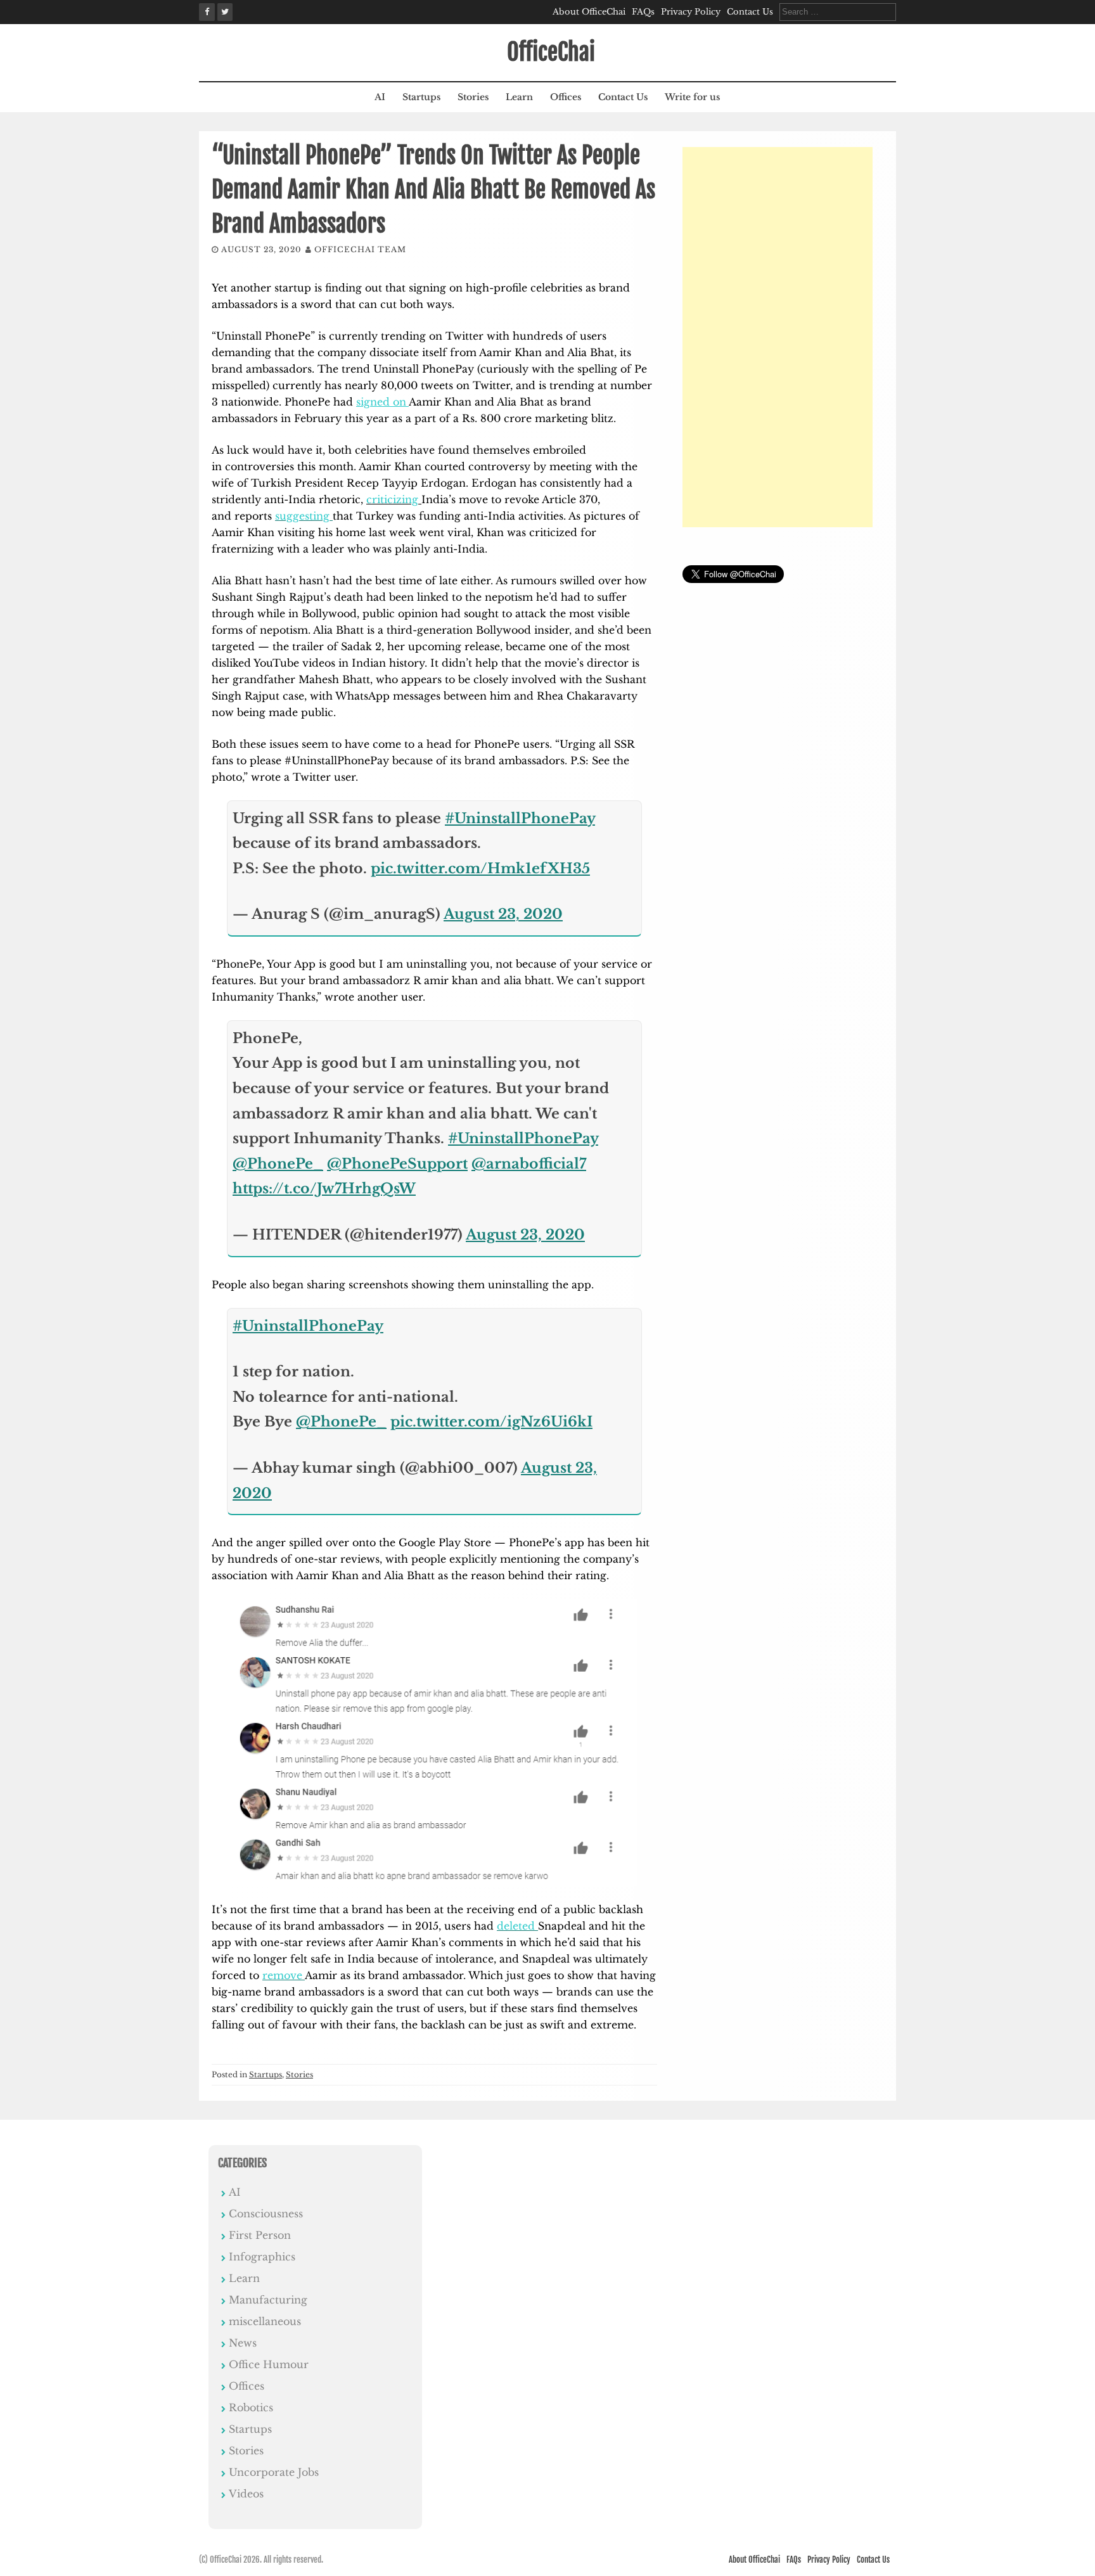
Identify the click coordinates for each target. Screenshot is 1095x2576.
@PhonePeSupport (397, 1164)
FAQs (643, 12)
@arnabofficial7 (529, 1164)
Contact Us (750, 12)
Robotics (251, 2407)
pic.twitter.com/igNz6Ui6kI (491, 1422)
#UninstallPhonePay (520, 818)
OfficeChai (551, 52)
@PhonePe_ (278, 1164)
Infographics (262, 2257)
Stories (473, 97)
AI (380, 97)
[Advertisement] (778, 337)
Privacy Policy (691, 12)
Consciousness (266, 2214)
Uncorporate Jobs (274, 2472)
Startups (421, 97)
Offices (566, 97)
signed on (382, 402)
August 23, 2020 (503, 914)
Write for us (692, 97)
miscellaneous (265, 2321)
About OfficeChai (589, 12)
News (243, 2343)
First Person (260, 2235)
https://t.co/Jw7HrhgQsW (324, 1189)
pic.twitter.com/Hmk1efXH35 (480, 868)
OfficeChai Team (360, 249)
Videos (246, 2494)
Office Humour (269, 2364)
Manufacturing (268, 2300)
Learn (519, 97)
